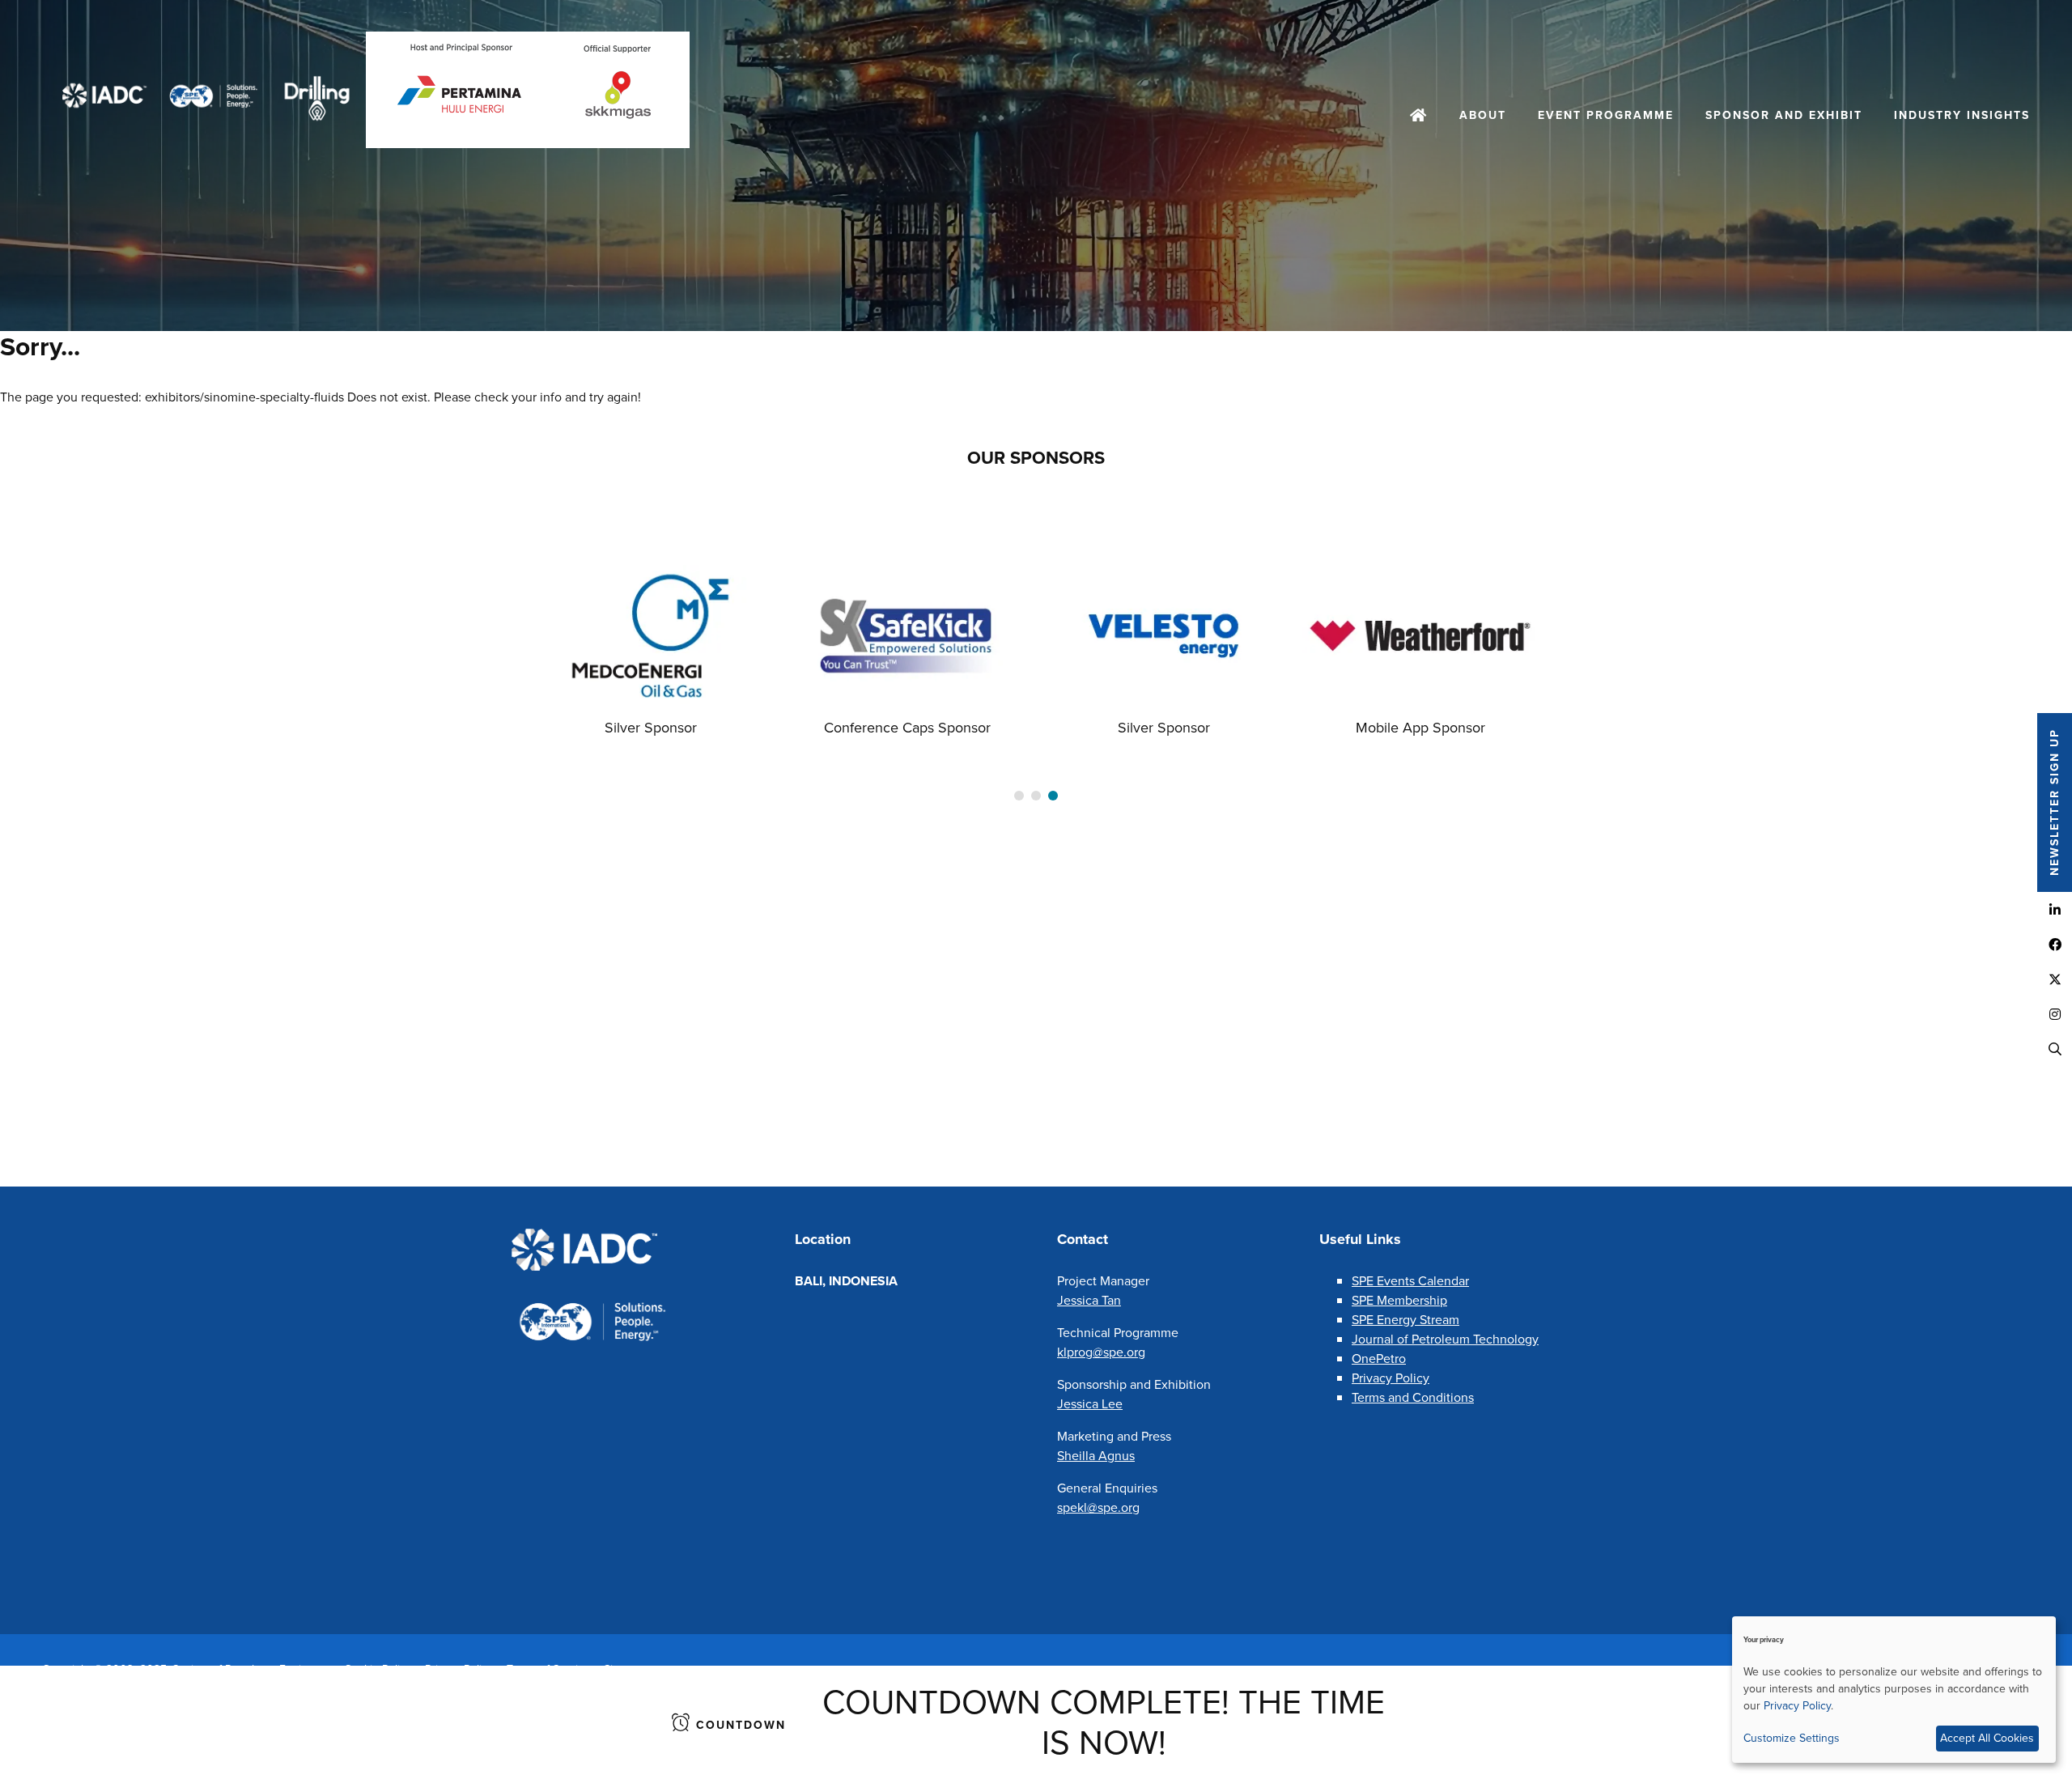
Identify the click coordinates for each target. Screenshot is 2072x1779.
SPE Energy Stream (1405, 1320)
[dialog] (1894, 1690)
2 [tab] (1036, 796)
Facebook (2055, 944)
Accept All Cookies (1987, 1738)
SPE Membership (1399, 1300)
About (1483, 115)
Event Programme (1606, 115)
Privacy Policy (1391, 1378)
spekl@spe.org (1098, 1507)
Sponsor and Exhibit (1784, 115)
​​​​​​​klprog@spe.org (1101, 1352)
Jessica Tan (1089, 1300)
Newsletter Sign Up (2055, 803)
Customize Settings (1792, 1738)
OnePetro (1379, 1359)
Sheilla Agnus (1096, 1456)
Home (1419, 117)
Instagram (2055, 1014)
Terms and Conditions (1413, 1397)
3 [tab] (1053, 796)
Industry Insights (1962, 115)
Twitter (2055, 979)
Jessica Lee (1090, 1404)
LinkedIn (2055, 909)
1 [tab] (1019, 796)
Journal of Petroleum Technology (1445, 1339)
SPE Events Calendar (1410, 1281)
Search (2055, 1049)
